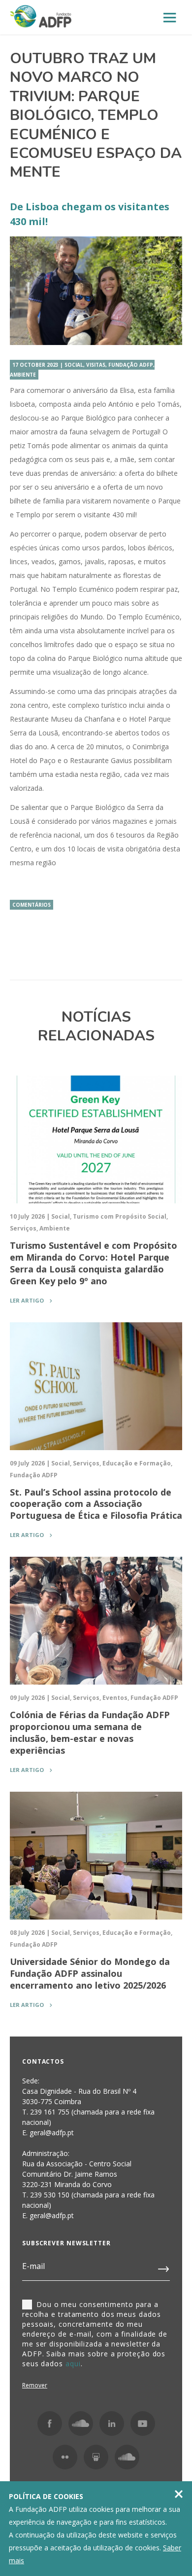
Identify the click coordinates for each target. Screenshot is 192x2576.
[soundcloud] (127, 2457)
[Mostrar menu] (170, 18)
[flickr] (65, 2457)
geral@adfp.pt (52, 2215)
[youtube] (143, 2423)
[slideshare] (96, 2457)
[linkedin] (112, 2423)
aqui (73, 2364)
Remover (35, 2385)
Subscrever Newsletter (66, 2243)
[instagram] (81, 2423)
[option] (96, 291)
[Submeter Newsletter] (164, 2267)
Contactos (43, 2061)
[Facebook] (50, 2423)
